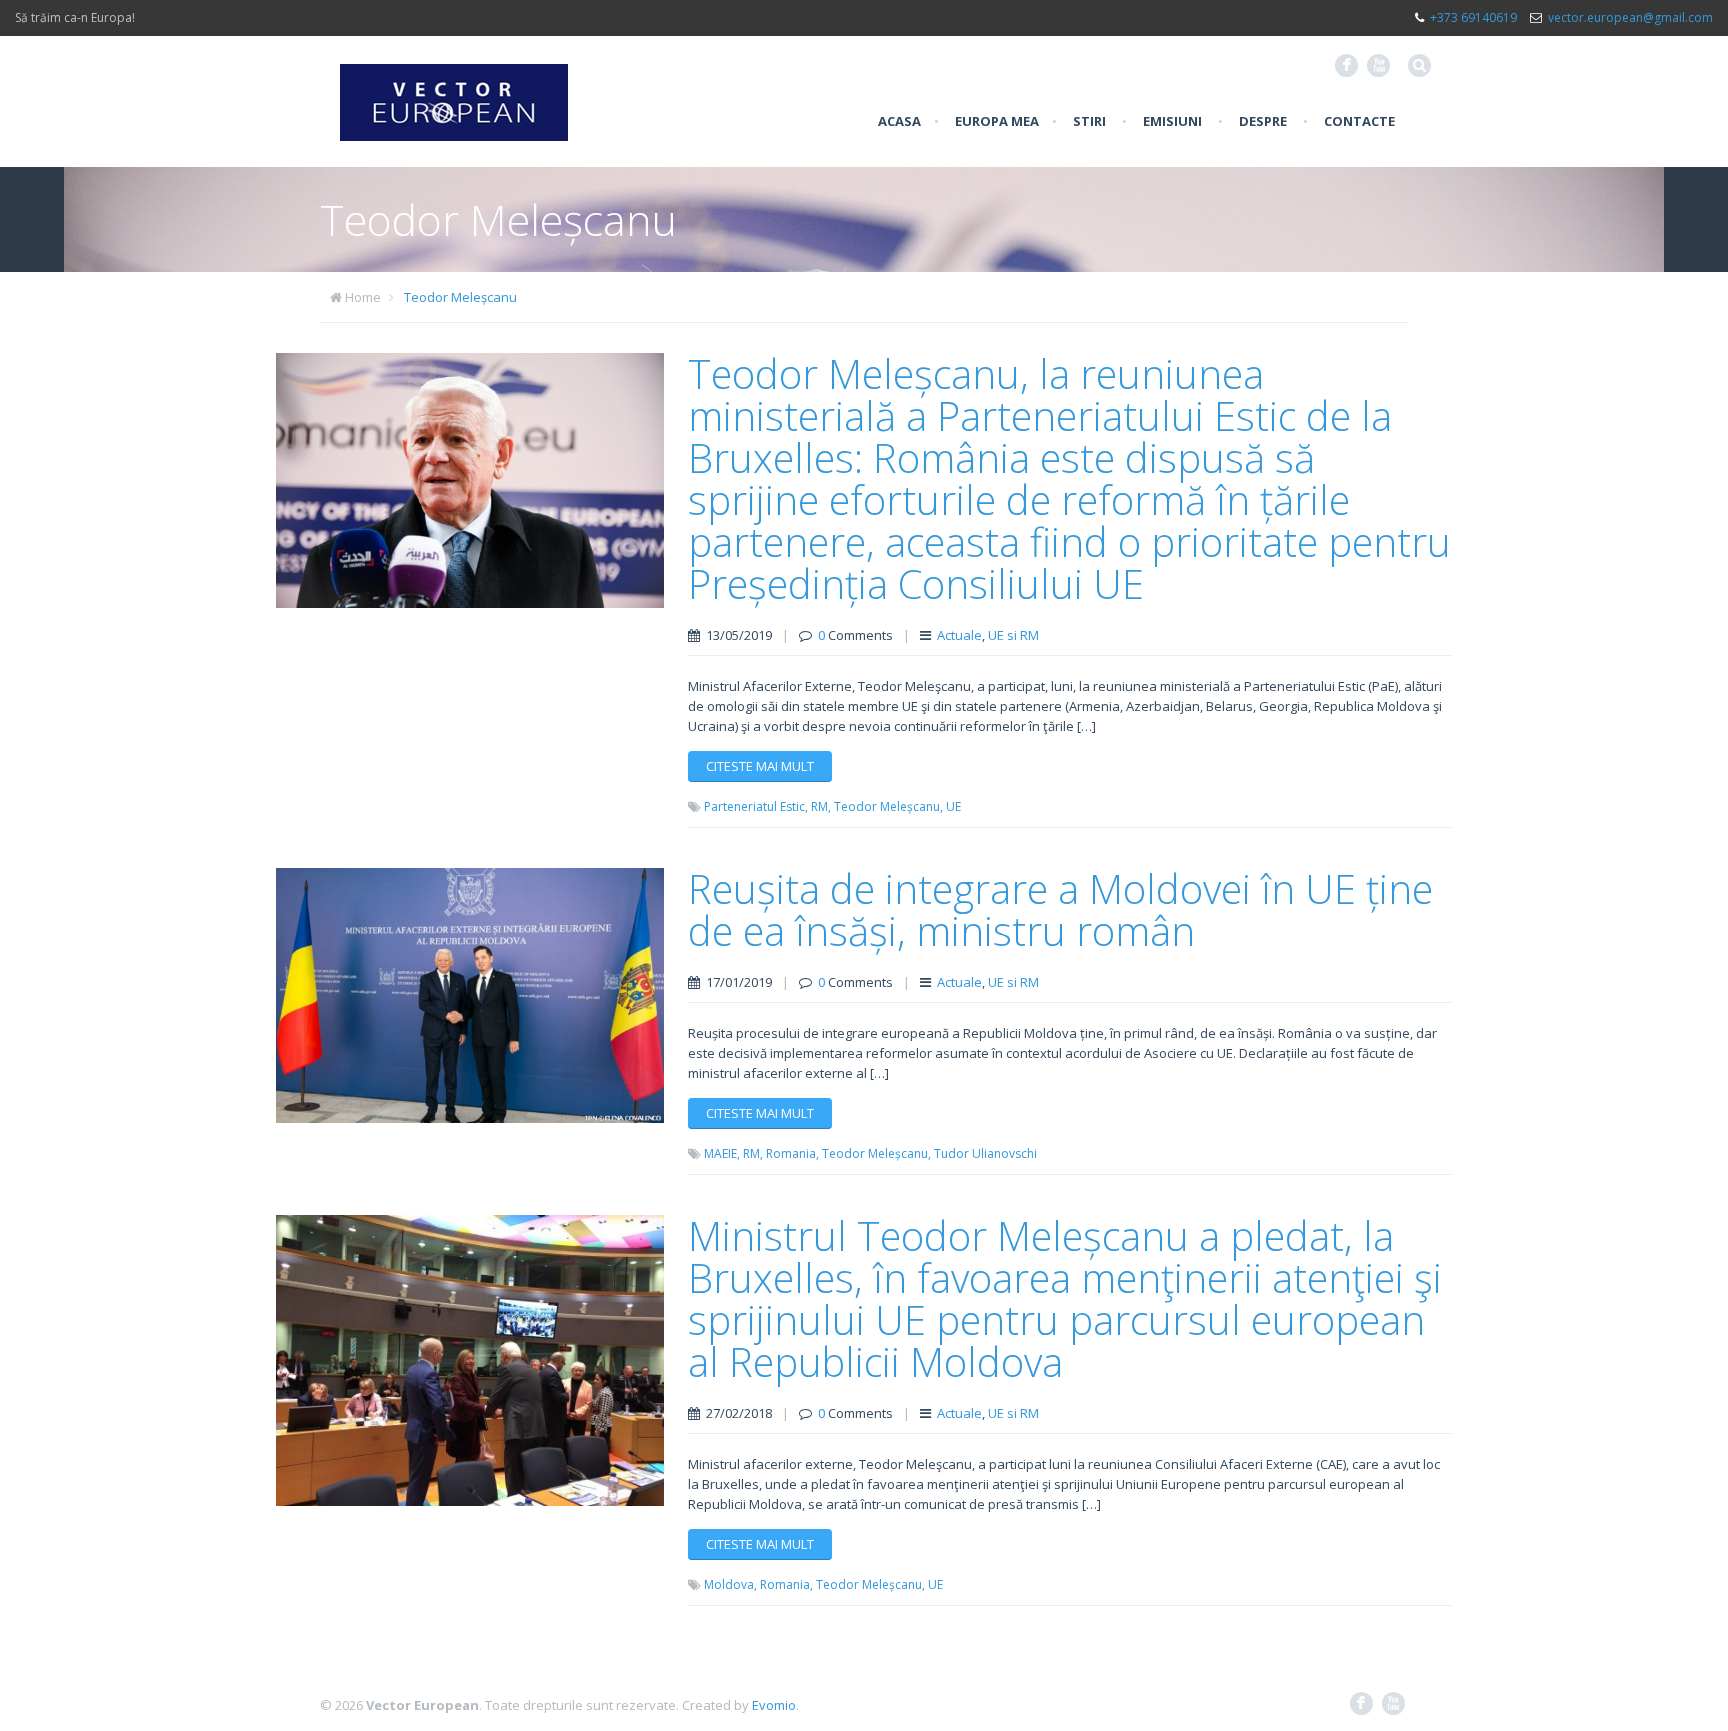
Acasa (899, 121)
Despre (1263, 121)
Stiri (1089, 121)
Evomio (774, 1705)
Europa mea (997, 121)
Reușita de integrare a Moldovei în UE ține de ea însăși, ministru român (1060, 909)
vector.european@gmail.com (1630, 17)
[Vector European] (454, 91)
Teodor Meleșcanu (460, 297)
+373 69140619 (1473, 17)
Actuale (959, 635)
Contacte (1359, 121)
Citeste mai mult (760, 766)
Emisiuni (1172, 121)
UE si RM (1013, 635)
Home (363, 297)
